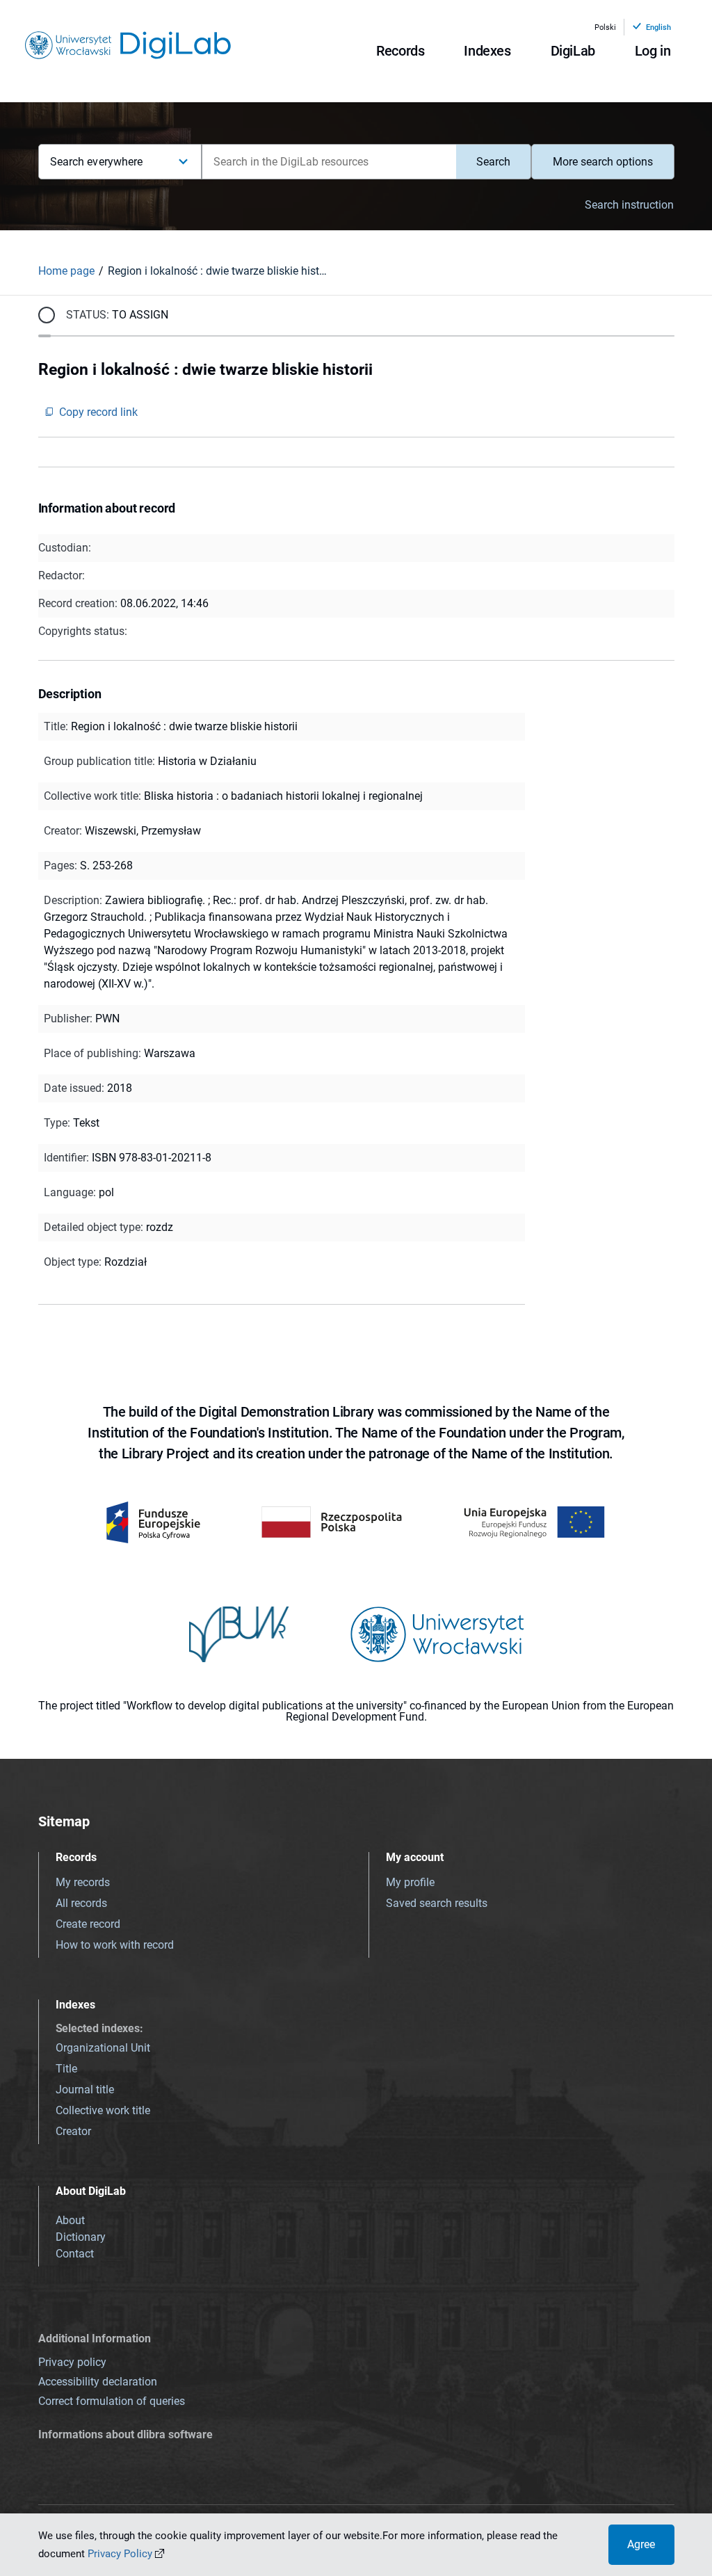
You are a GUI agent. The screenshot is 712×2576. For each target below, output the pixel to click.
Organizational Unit (103, 2048)
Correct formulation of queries (112, 2401)
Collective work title (103, 2110)
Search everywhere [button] (97, 162)
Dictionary (81, 2237)
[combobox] (329, 162)
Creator (73, 2131)
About (70, 2220)
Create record (88, 1924)
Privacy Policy (120, 2554)
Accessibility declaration (98, 2382)
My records (83, 1882)
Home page (66, 271)
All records (81, 1903)
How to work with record (115, 1945)
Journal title (85, 2090)
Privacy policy (72, 2362)
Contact (75, 2254)
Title (66, 2069)
